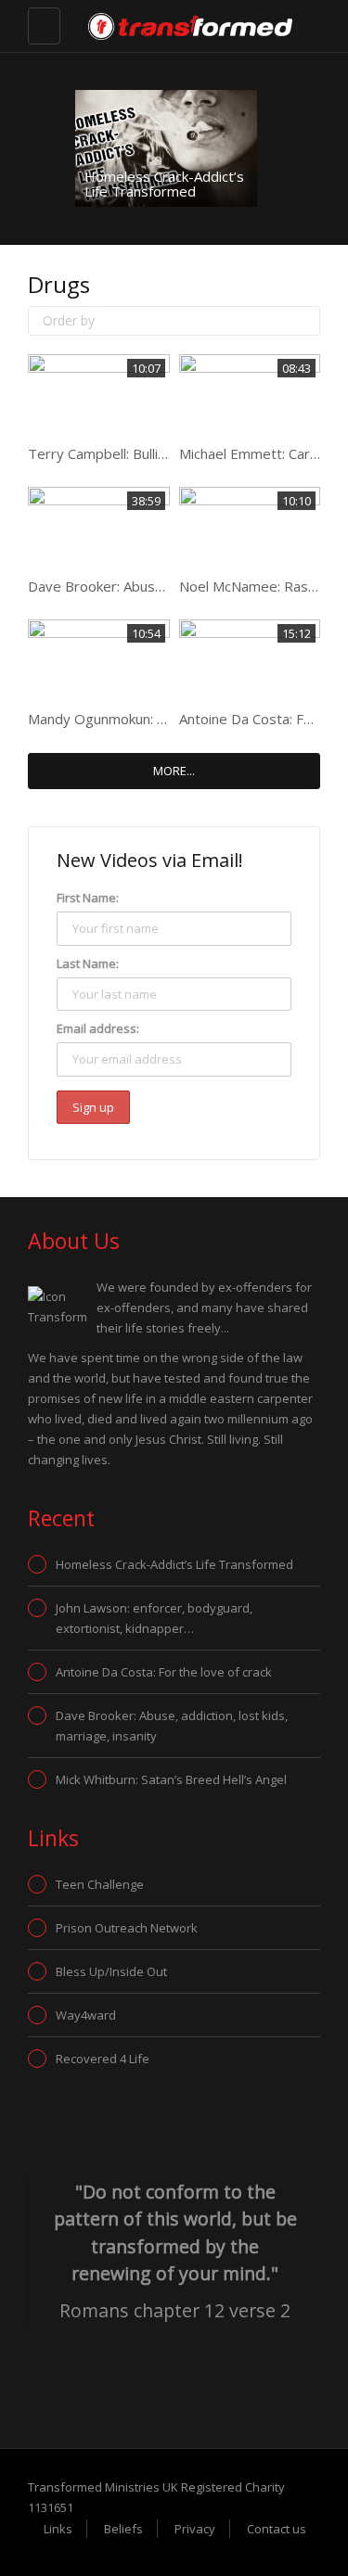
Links (58, 2529)
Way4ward (86, 2015)
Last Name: (88, 963)
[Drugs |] (160, 25)
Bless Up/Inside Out (111, 1971)
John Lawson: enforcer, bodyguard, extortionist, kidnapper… (154, 1618)
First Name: (88, 898)
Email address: (98, 1028)
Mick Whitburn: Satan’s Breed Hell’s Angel (171, 1779)
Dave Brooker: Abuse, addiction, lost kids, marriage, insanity (172, 1726)
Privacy (195, 2529)
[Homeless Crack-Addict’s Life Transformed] (166, 148)
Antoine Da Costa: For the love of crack (164, 1672)
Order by (69, 320)
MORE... (174, 771)
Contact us (277, 2529)
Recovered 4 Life (103, 2059)
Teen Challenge (100, 1884)
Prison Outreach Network (127, 1928)
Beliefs (123, 2529)
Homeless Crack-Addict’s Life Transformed (164, 184)
